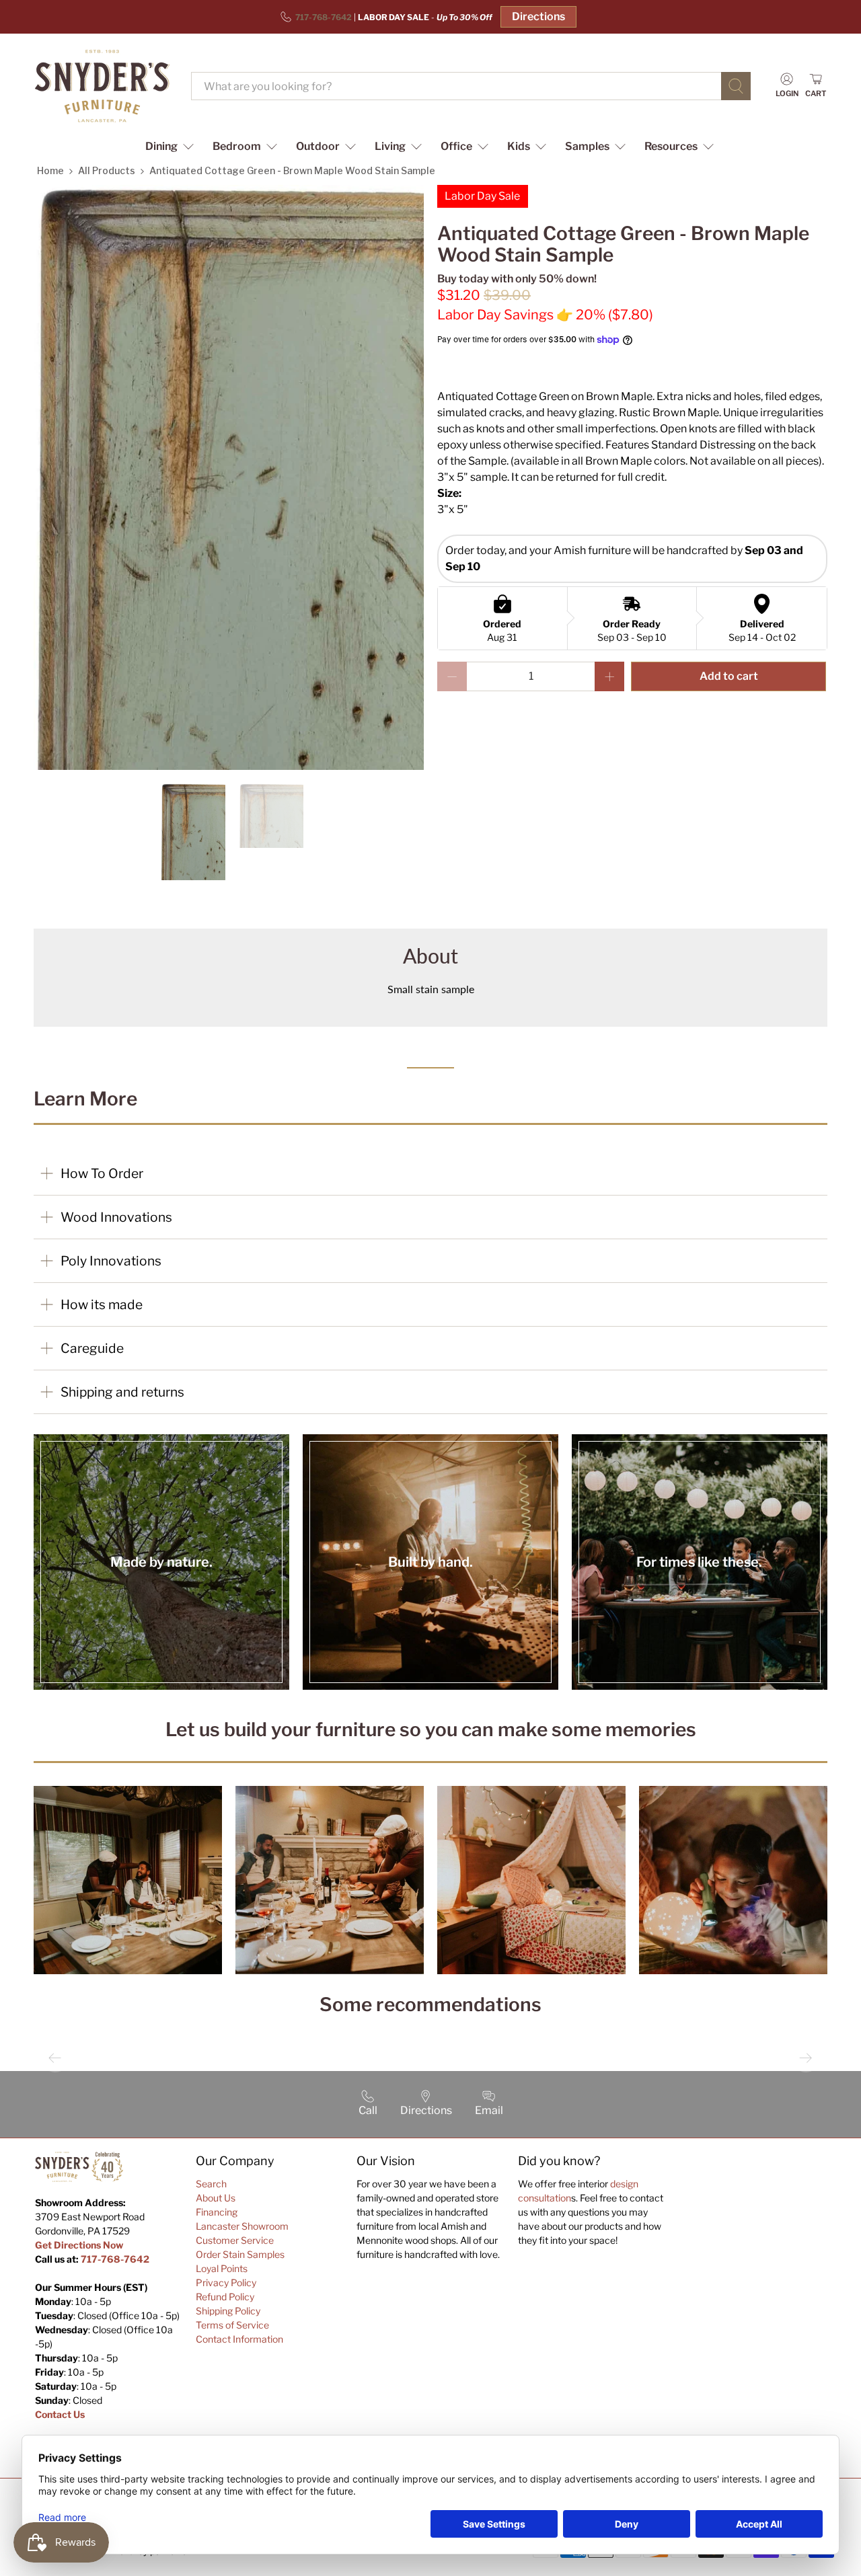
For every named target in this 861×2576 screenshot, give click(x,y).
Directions (538, 16)
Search (211, 2184)
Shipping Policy (228, 2311)
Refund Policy (225, 2297)
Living (390, 146)
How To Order (102, 1173)
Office (456, 146)
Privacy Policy (226, 2282)
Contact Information (239, 2339)
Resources (671, 146)
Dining (161, 146)
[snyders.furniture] (102, 86)
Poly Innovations (111, 1261)
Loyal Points (222, 2268)
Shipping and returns (122, 1392)
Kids (519, 146)
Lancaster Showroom (242, 2226)
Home (50, 170)
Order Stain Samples (240, 2254)
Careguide (92, 1348)
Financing (217, 2212)
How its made (102, 1304)
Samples (587, 146)
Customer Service (235, 2240)
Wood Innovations (116, 1217)
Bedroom (237, 146)
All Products (107, 170)
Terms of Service (232, 2325)
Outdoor (318, 146)
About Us (216, 2198)
